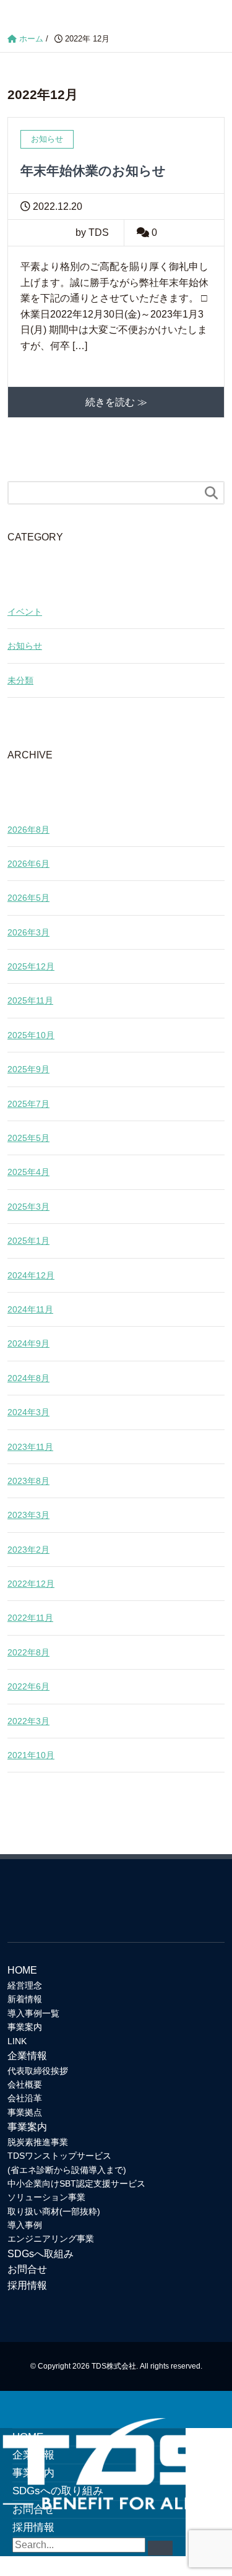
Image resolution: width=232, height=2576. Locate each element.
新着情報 (25, 1999)
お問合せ (27, 2269)
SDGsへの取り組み (58, 2491)
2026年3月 (28, 932)
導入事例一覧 (33, 2013)
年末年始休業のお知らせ (93, 171)
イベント (25, 612)
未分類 (20, 680)
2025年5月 (28, 1138)
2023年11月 (30, 1447)
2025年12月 (31, 966)
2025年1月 (28, 1241)
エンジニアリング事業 (51, 2239)
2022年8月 (28, 1652)
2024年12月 (31, 1275)
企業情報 (27, 2056)
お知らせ (25, 646)
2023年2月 (28, 1550)
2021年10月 (31, 1755)
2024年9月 (28, 1343)
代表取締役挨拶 (38, 2071)
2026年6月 (28, 864)
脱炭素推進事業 (38, 2142)
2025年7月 (28, 1104)
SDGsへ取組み (41, 2254)
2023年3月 (28, 1515)
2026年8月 (28, 830)
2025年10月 (31, 1035)
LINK (17, 2041)
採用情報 (27, 2285)
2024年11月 (30, 1309)
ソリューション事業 (46, 2197)
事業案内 (25, 2027)
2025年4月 (28, 1172)
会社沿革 (25, 2098)
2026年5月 (28, 898)
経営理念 (25, 1985)
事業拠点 (25, 2112)
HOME (22, 1970)
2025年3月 (28, 1207)
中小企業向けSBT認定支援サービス (76, 2184)
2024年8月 (28, 1378)
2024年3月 (28, 1412)
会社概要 (25, 2084)
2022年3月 (28, 1721)
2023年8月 (28, 1481)
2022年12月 (31, 1584)
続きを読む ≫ (116, 402)
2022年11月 (30, 1618)
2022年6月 (28, 1686)
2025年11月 (30, 1000)
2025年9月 (28, 1069)
